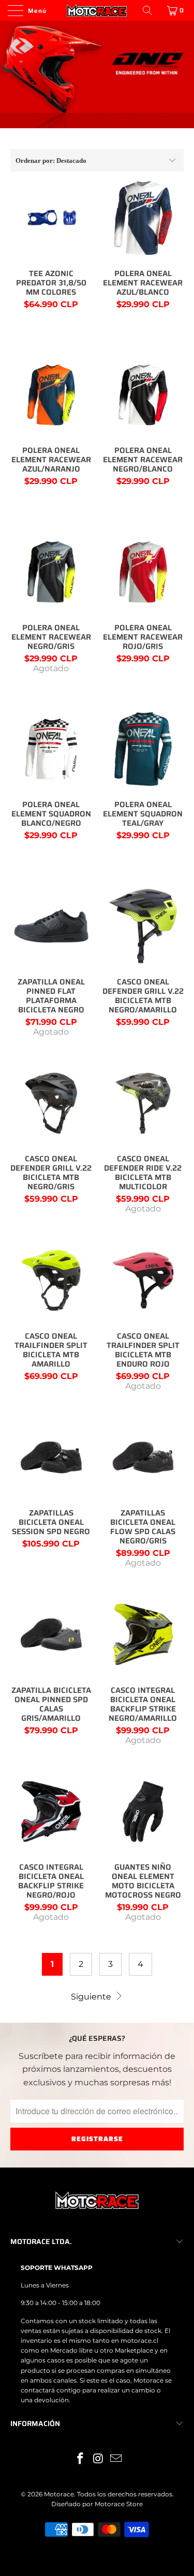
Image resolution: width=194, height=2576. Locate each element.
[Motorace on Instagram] (98, 2459)
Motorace (59, 2494)
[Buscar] (148, 10)
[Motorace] (97, 10)
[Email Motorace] (116, 2459)
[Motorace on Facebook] (80, 2459)
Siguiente (92, 1997)
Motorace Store (119, 2504)
